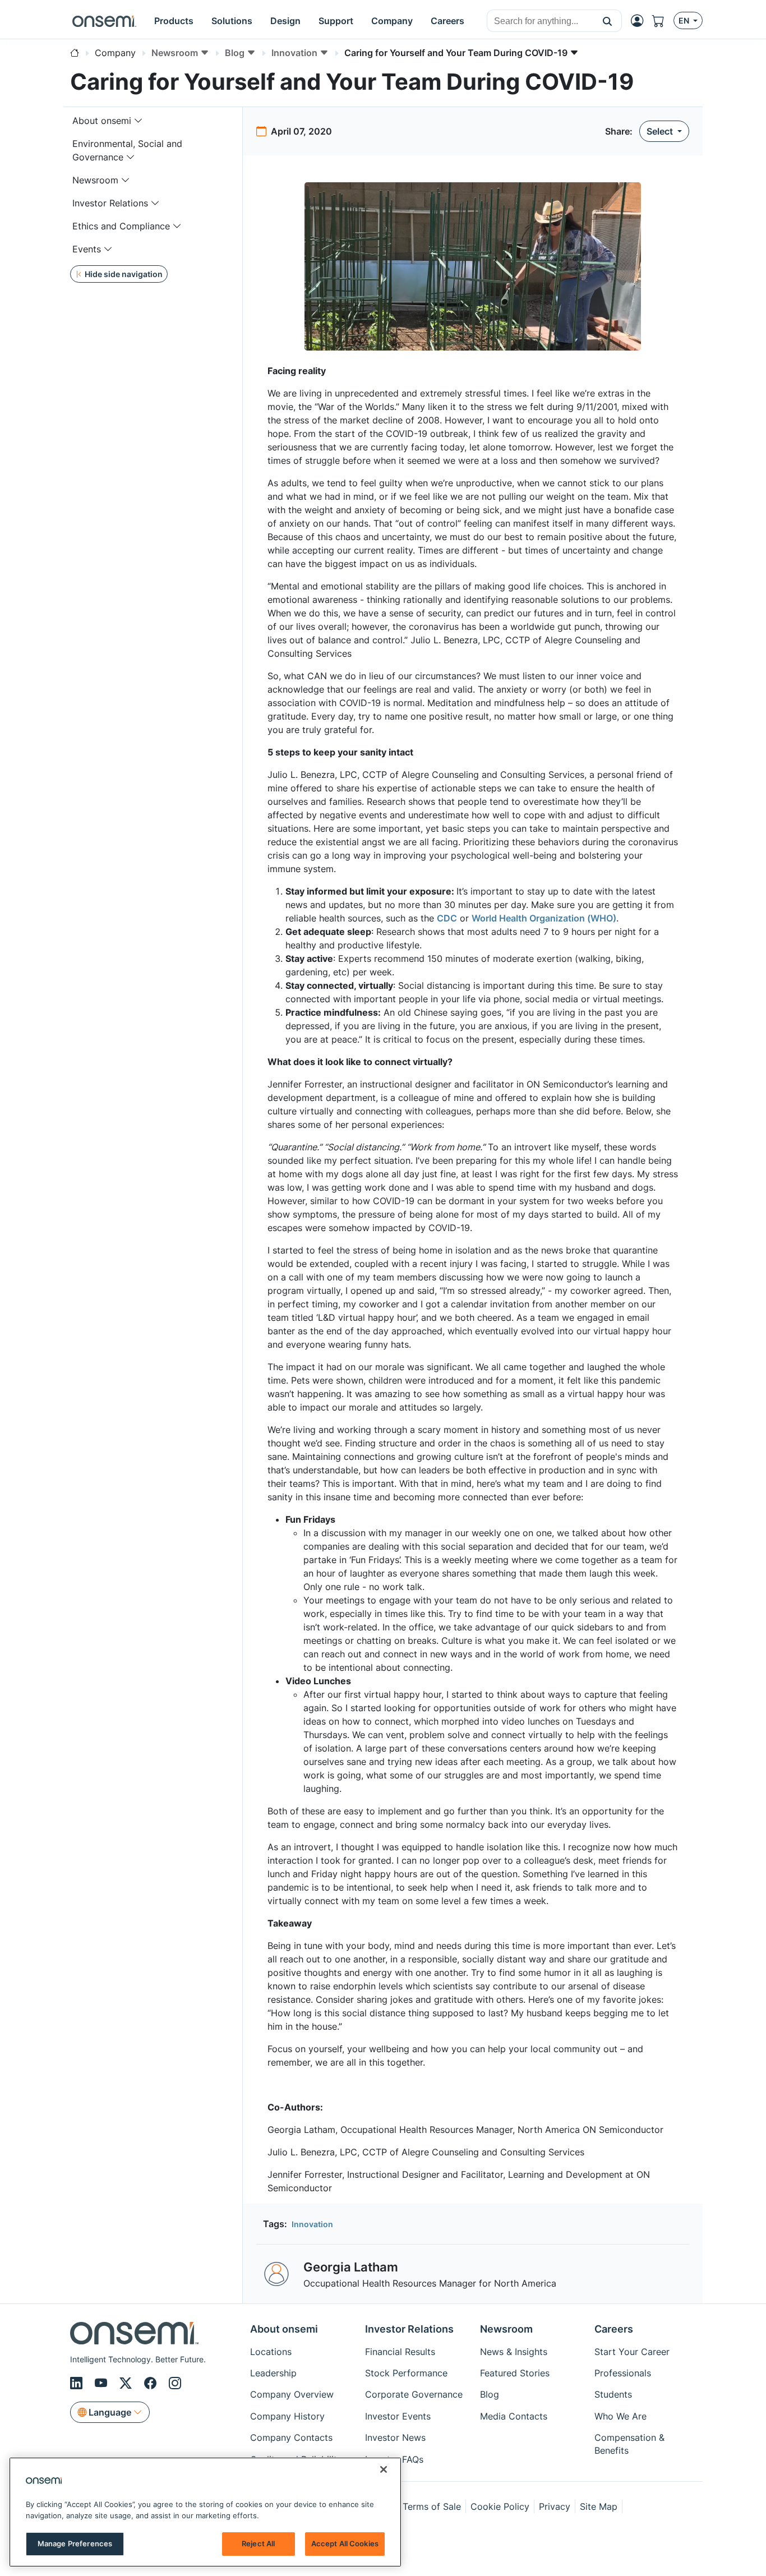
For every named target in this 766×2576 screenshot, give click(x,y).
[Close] (384, 2469)
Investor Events (398, 2416)
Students (613, 2394)
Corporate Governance (414, 2394)
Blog (490, 2394)
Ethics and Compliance (121, 226)
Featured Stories (515, 2373)
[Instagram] (175, 2383)
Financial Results (400, 2352)
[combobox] (540, 21)
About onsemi (102, 121)
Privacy (555, 2506)
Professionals (623, 2373)
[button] (608, 21)
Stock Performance (406, 2373)
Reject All (258, 2543)
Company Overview (292, 2394)
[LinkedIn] (78, 2383)
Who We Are (620, 2416)
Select (661, 131)
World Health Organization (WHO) (544, 918)
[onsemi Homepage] (104, 21)
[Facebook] (152, 2383)
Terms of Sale (432, 2506)
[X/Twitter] (127, 2383)
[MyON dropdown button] (640, 21)
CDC (447, 918)
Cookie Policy (500, 2506)
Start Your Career (632, 2352)
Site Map (599, 2506)
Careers (614, 2329)
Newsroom (95, 180)
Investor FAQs (394, 2459)
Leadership (273, 2373)
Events (87, 249)
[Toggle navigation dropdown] (139, 121)
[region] (205, 2512)
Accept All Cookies (345, 2543)
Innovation (312, 2224)
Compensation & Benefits (629, 2444)
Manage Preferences (75, 2543)
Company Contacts (291, 2437)
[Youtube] (103, 2383)
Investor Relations (110, 203)
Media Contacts (514, 2416)
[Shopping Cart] (663, 21)
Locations (271, 2352)
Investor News (395, 2437)
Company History (287, 2416)
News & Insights (514, 2352)
